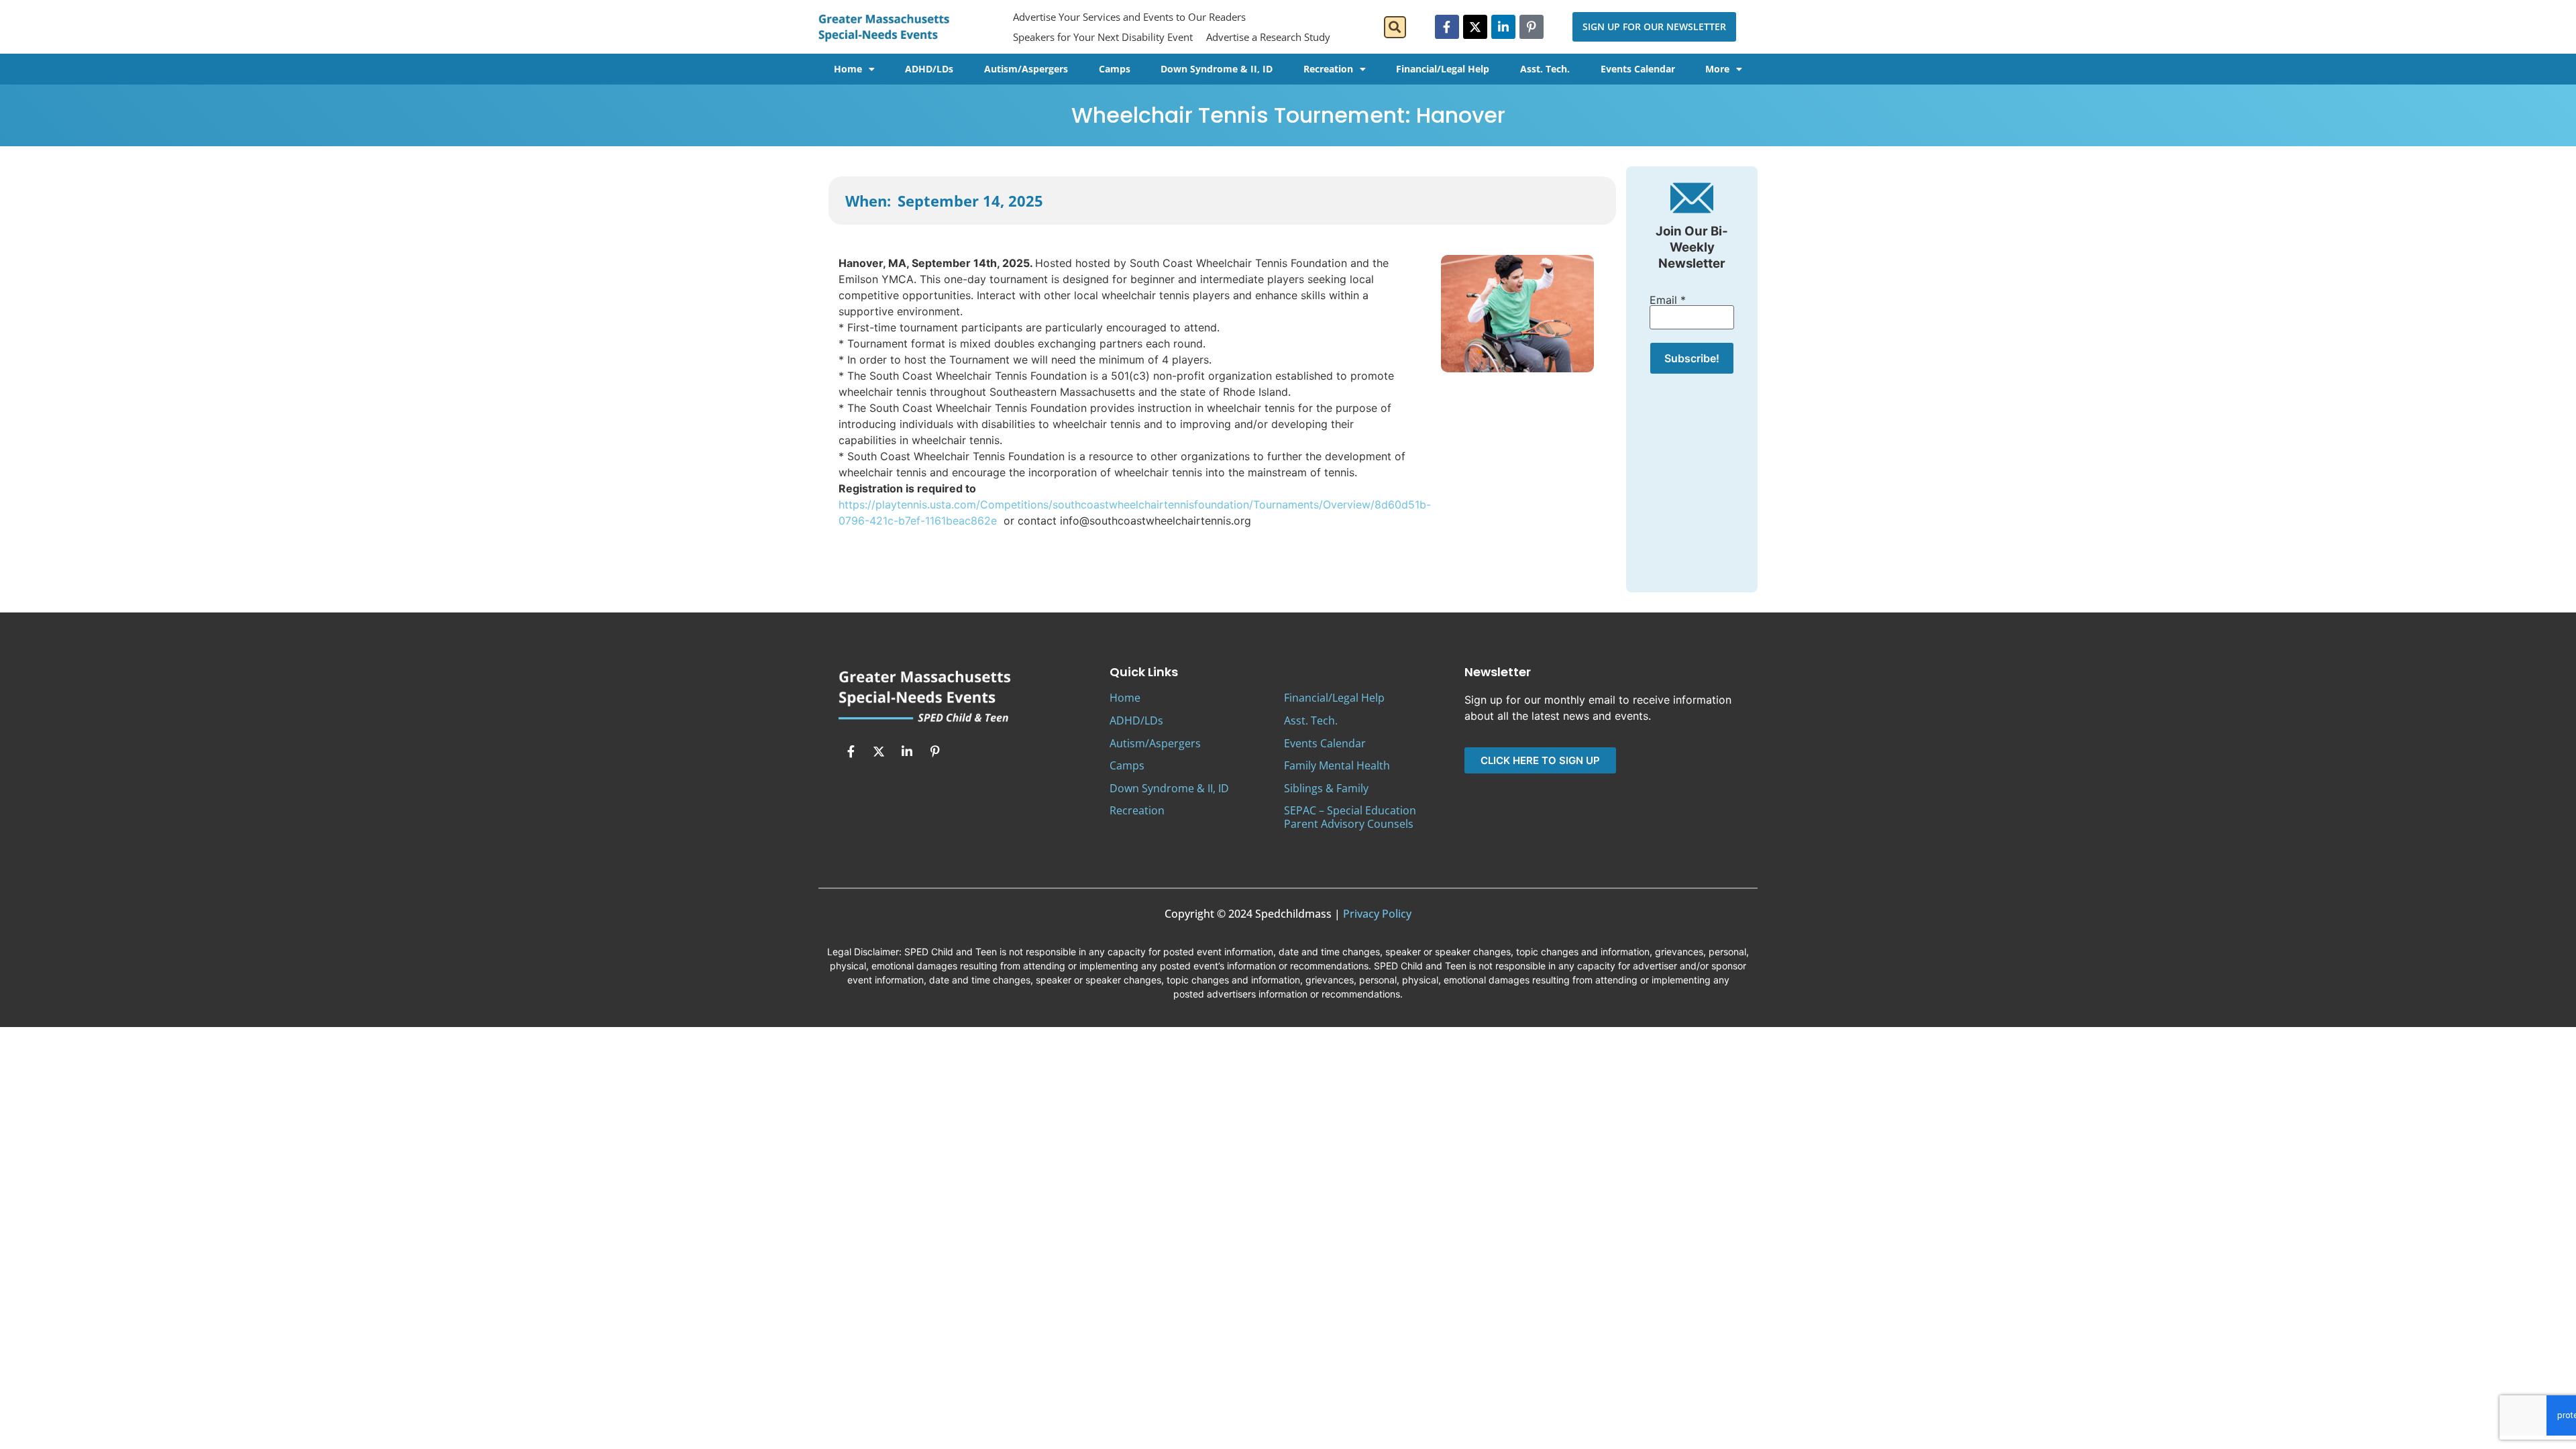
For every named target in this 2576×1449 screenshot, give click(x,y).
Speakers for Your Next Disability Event (1103, 37)
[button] (1395, 27)
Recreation (1328, 69)
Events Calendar (1638, 69)
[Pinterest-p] (1532, 27)
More (1717, 69)
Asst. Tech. (1545, 69)
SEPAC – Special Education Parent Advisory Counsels (1350, 817)
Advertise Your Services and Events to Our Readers (1129, 17)
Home (848, 69)
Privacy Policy (1377, 914)
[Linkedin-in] (1503, 27)
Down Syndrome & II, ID (1217, 69)
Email (1668, 300)
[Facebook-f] (1447, 27)
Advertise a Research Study (1268, 37)
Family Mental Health (1337, 765)
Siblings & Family (1326, 788)
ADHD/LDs (929, 69)
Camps (1115, 69)
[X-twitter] (1475, 27)
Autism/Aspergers (1026, 69)
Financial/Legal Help (1443, 69)
